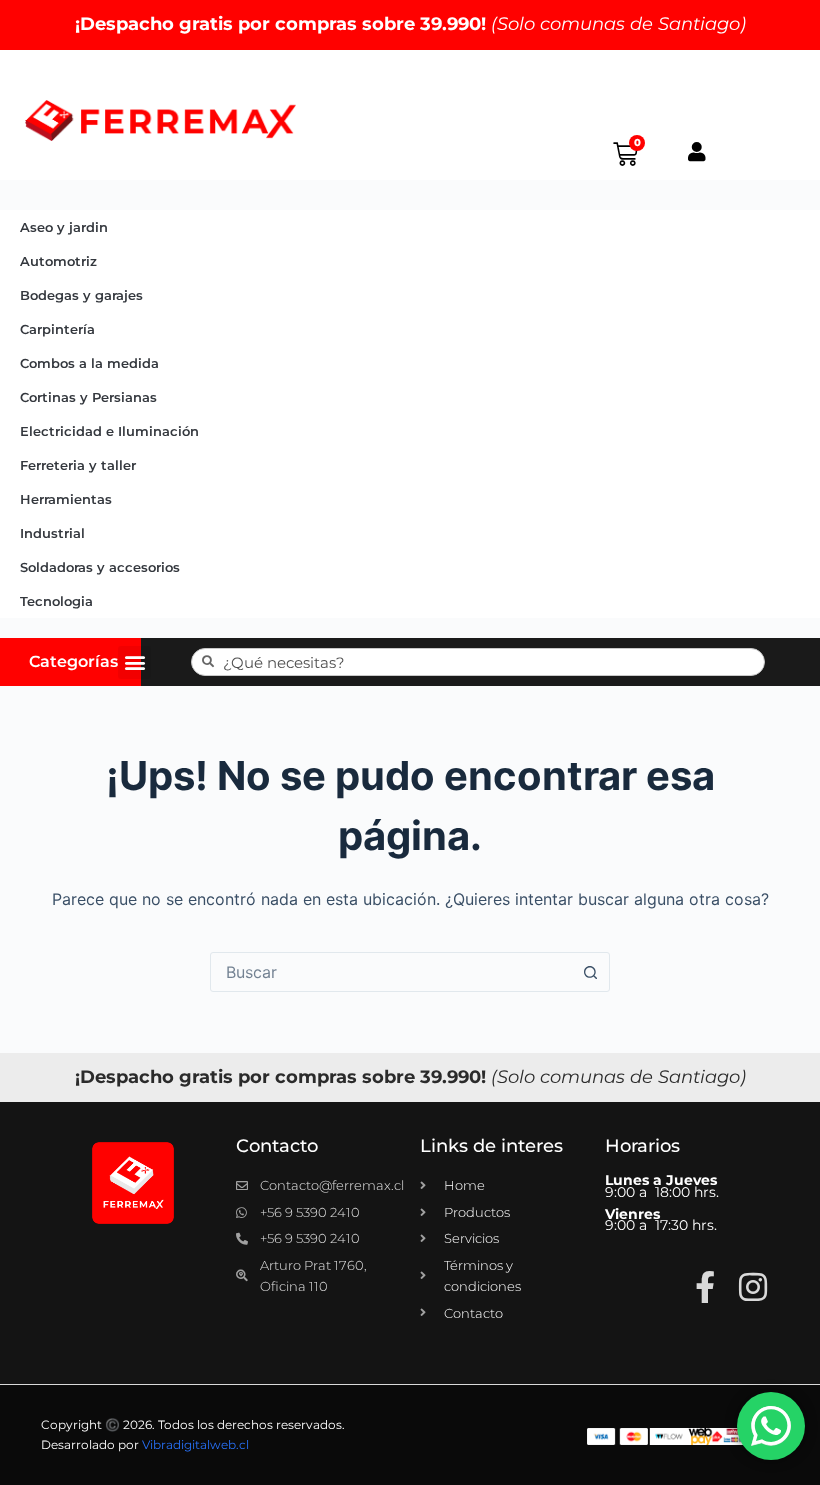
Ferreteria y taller (78, 465)
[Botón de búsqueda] (590, 972)
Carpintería (57, 329)
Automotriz (58, 261)
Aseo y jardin (64, 227)
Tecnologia (56, 601)
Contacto (277, 1146)
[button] (134, 662)
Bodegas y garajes (81, 295)
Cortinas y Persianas (88, 397)
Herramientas (66, 499)
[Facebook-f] (705, 1287)
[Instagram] (753, 1287)
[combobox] (391, 972)
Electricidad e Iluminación (109, 431)
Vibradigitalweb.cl (195, 1444)
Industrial (52, 533)
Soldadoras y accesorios (100, 567)
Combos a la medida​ (89, 363)
